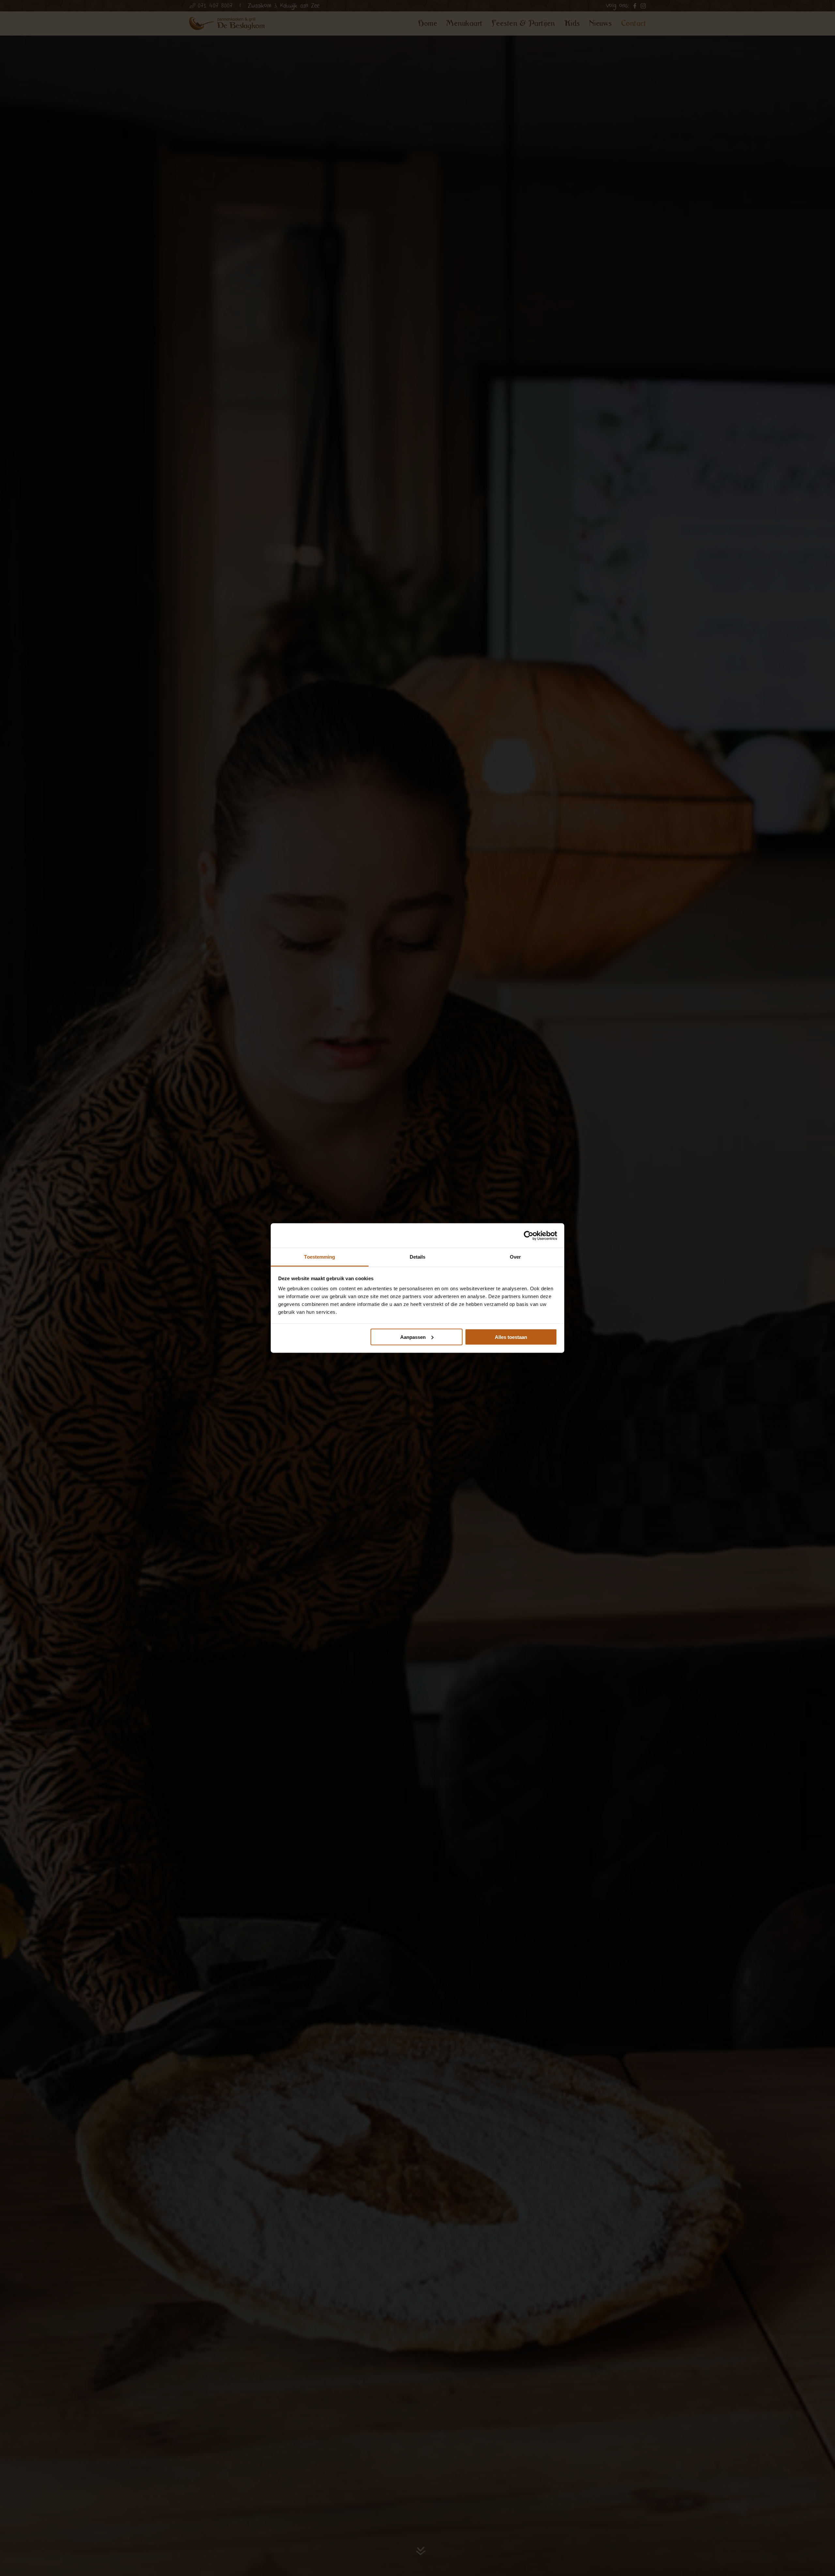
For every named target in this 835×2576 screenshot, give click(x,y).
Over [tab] (515, 1257)
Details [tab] (418, 1257)
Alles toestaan (511, 1337)
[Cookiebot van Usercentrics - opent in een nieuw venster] (529, 1235)
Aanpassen (413, 1337)
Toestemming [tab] (319, 1257)
